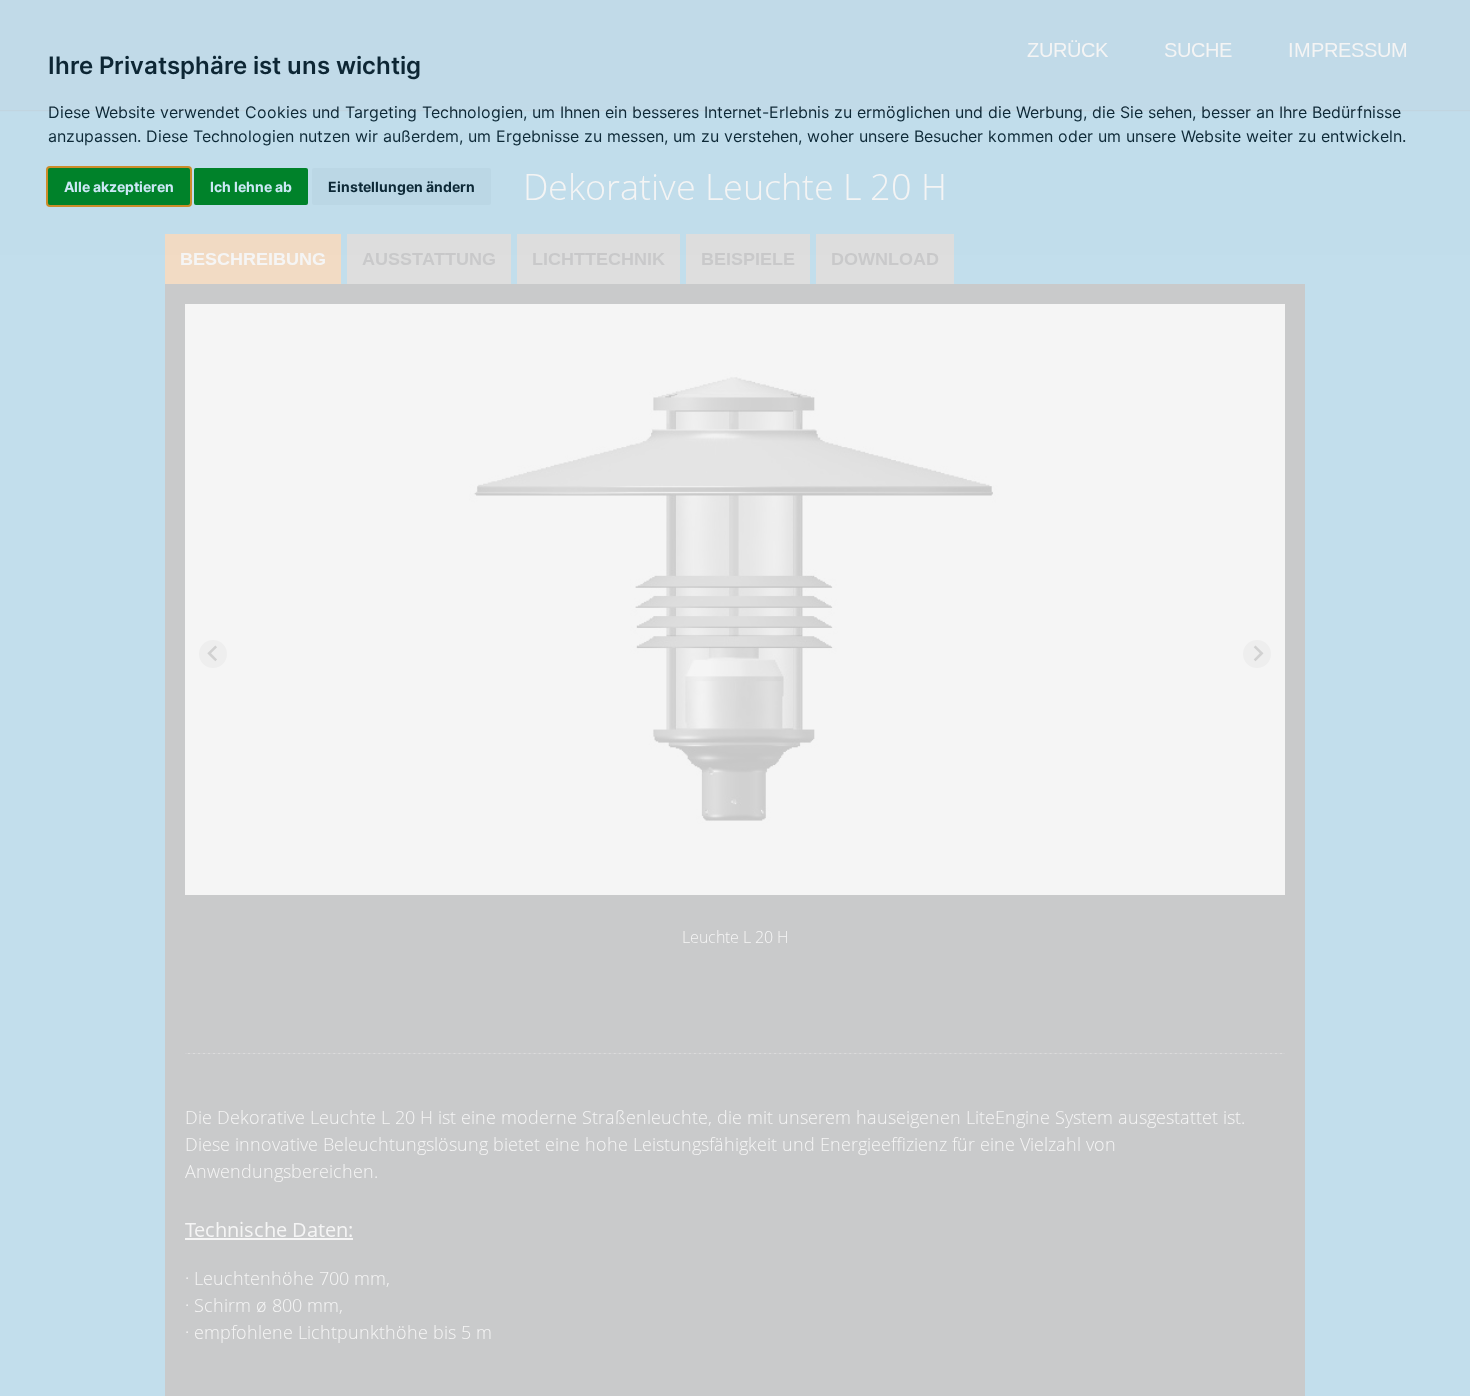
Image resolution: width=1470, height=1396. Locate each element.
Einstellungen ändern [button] (401, 186)
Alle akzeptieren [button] (119, 186)
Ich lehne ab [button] (251, 186)
